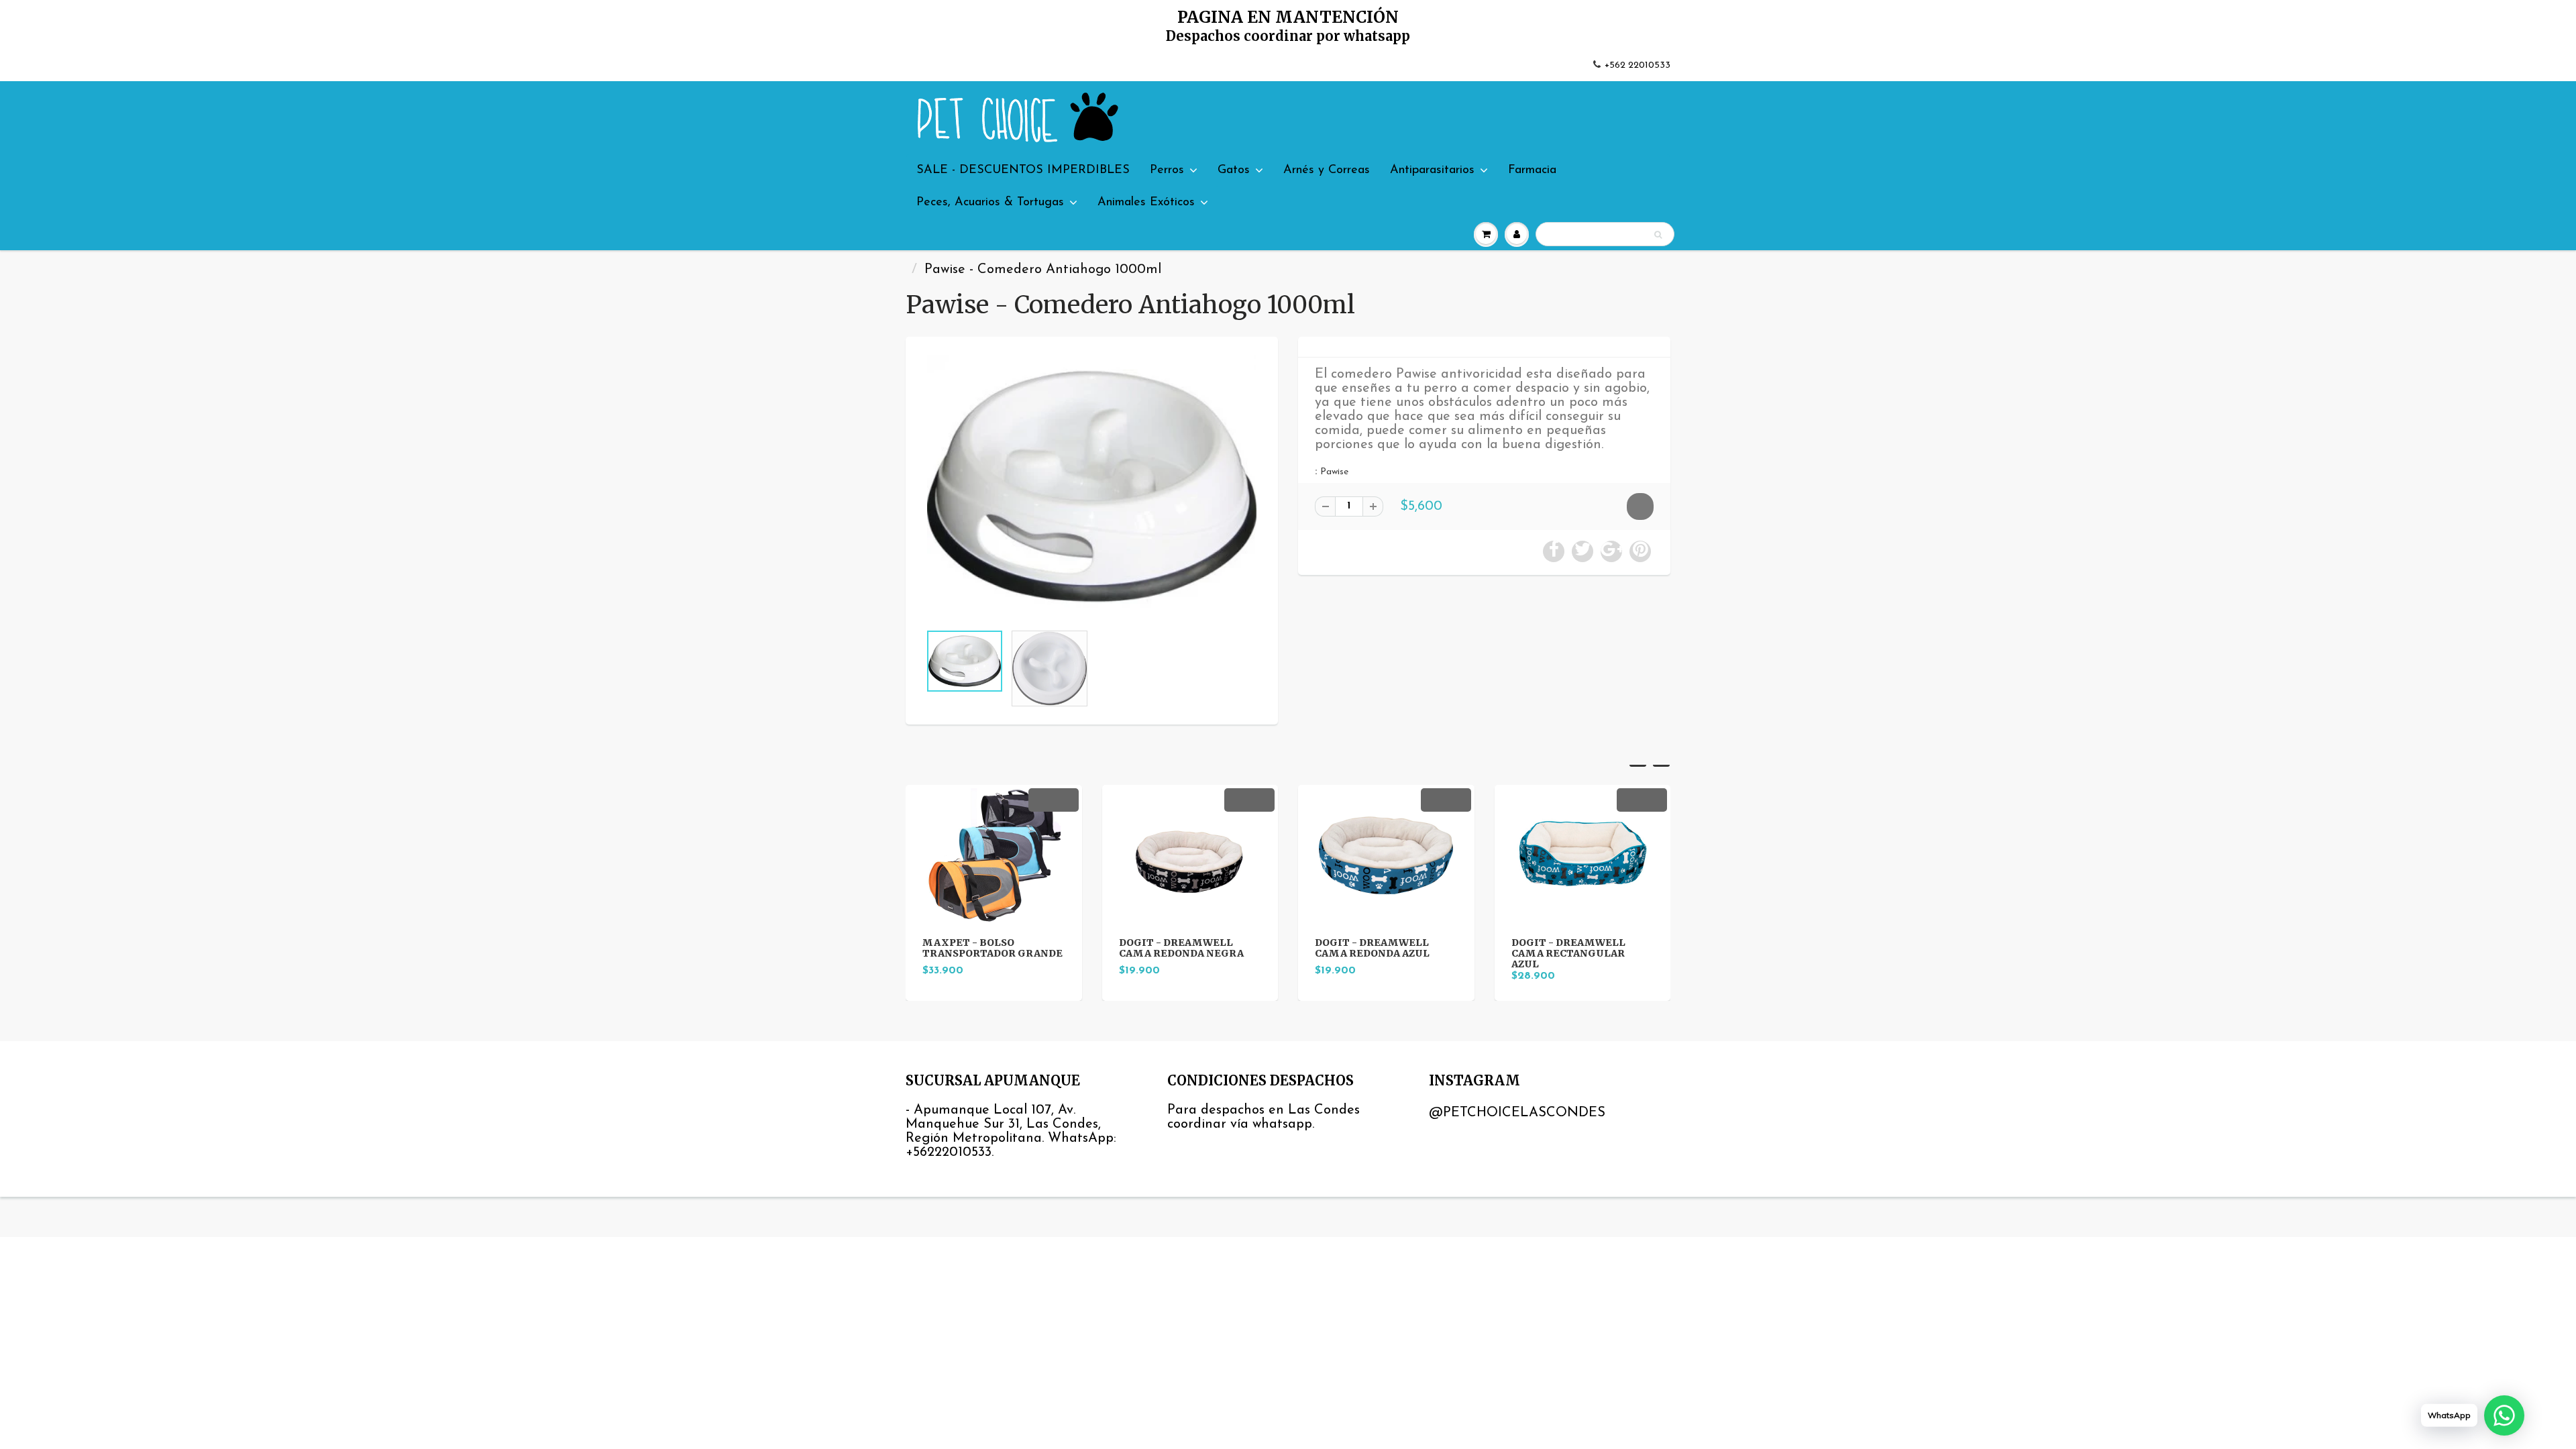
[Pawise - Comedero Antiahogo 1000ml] (1092, 487)
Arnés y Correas (1327, 170)
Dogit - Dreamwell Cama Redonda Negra (1181, 948)
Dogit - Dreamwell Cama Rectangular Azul (1568, 953)
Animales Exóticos (1146, 203)
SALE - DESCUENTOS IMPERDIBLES (1023, 170)
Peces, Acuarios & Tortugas (990, 203)
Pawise (1334, 472)
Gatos (1234, 170)
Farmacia (1532, 170)
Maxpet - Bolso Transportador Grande (992, 948)
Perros (1167, 170)
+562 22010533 (1638, 65)
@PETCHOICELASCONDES (1517, 1113)
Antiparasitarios (1432, 170)
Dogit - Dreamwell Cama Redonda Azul (1372, 948)
